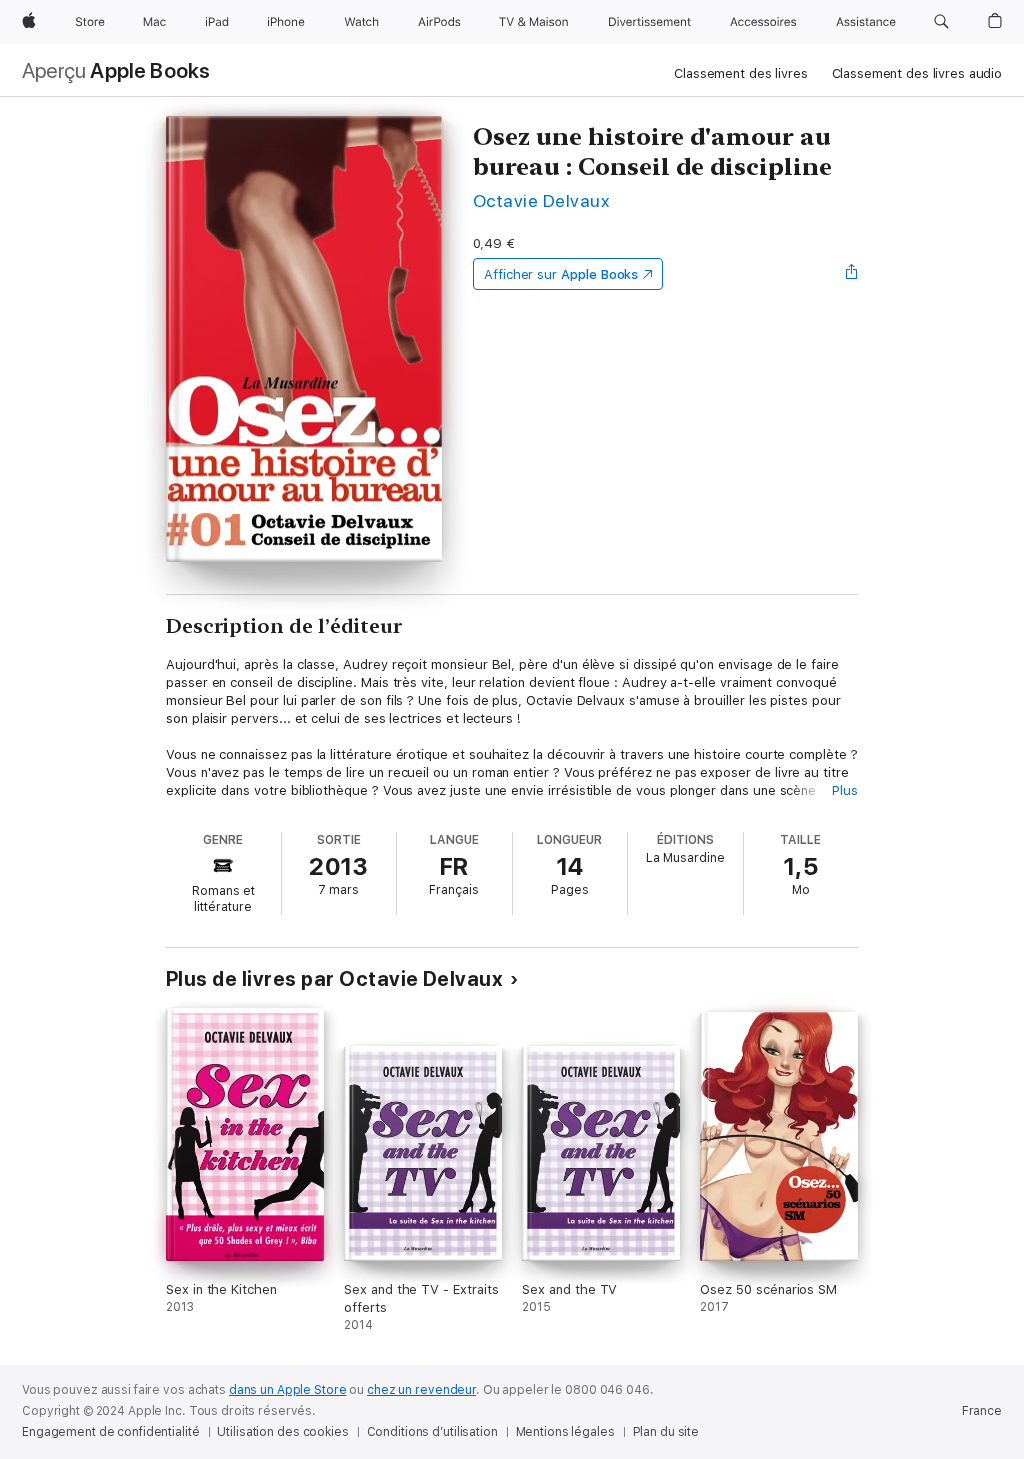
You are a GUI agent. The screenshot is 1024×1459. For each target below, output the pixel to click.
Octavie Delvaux (541, 200)
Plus (845, 790)
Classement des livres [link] (740, 73)
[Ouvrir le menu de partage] (852, 274)
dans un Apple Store (288, 1390)
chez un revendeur (421, 1390)
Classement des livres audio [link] (917, 73)
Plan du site (666, 1432)
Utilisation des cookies (282, 1432)
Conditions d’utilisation (432, 1432)
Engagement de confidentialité (111, 1432)
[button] (941, 22)
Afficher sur (561, 274)
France (982, 1411)
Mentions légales (565, 1432)
